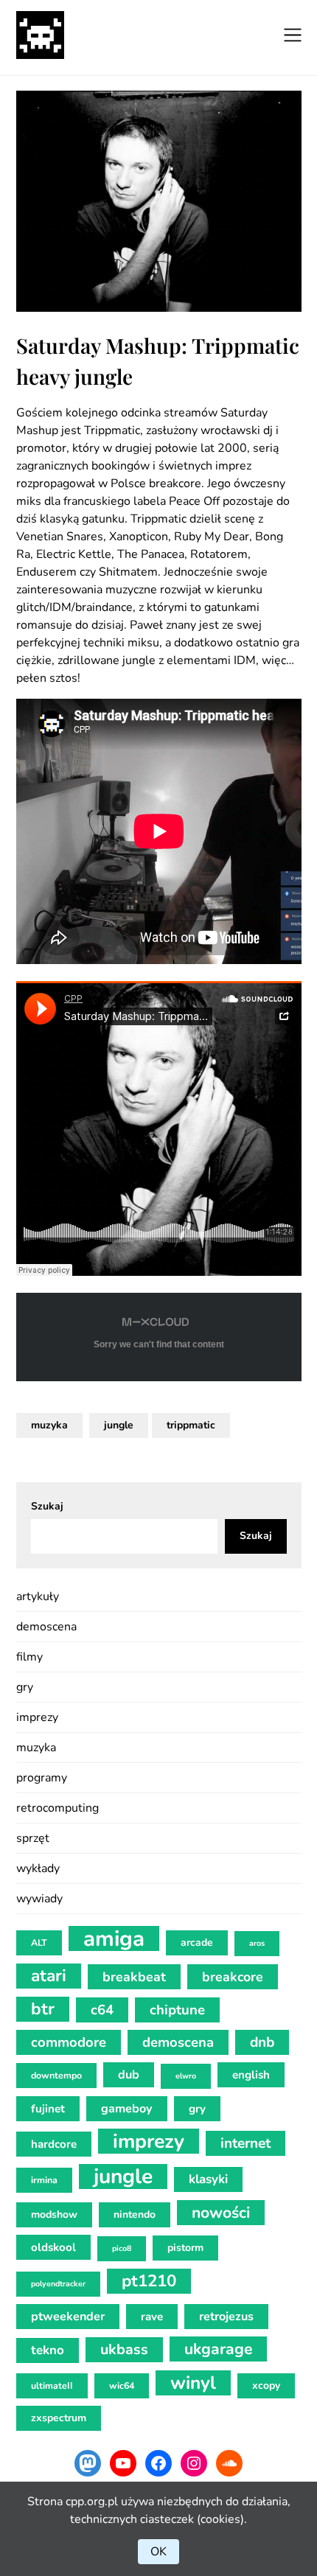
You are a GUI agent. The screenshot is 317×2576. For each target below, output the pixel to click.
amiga (114, 1938)
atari (49, 1976)
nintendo (135, 2214)
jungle (119, 1425)
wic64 (122, 2385)
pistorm (185, 2248)
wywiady (39, 1899)
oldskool (53, 2247)
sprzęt (33, 1838)
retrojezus (226, 2317)
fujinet (48, 2109)
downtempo (56, 2075)
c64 (102, 2010)
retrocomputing (58, 1808)
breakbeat (134, 1977)
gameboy (127, 2109)
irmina (44, 2180)
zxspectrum (59, 2418)
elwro (186, 2076)
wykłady (38, 1868)
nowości (221, 2213)
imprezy (37, 1717)
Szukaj (47, 1506)
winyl (193, 2383)
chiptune (177, 2010)
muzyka (49, 1425)
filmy (29, 1657)
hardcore (54, 2144)
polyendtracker (58, 2284)
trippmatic (191, 1425)
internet (245, 2143)
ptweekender (68, 2317)
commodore (69, 2042)
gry (25, 1687)
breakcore (233, 1977)
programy (42, 1778)
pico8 (122, 2248)
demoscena (46, 1627)
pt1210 (149, 2281)
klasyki (208, 2179)
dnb (262, 2042)
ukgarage (218, 2349)
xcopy (266, 2385)
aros (257, 1943)
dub (129, 2075)
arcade (197, 1943)
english (251, 2075)
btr (43, 2009)
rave (152, 2317)
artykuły (38, 1596)
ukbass (124, 2349)
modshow (54, 2214)
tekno (48, 2350)
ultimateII (52, 2385)
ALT (39, 1943)
